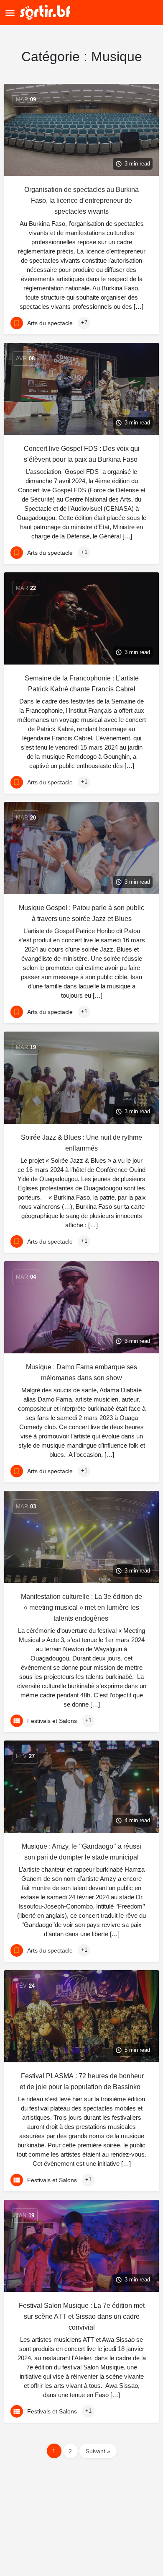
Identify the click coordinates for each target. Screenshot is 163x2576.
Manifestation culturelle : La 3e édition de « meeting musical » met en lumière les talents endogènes (81, 1607)
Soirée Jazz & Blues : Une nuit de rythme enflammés (81, 1143)
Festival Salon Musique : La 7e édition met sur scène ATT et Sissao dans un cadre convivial (82, 2316)
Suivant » (98, 2451)
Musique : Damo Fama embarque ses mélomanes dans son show (81, 1372)
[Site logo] (46, 13)
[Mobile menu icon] (10, 13)
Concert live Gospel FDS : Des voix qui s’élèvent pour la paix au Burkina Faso (82, 454)
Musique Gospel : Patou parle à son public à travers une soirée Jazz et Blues (81, 913)
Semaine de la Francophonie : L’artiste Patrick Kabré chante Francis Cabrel (82, 684)
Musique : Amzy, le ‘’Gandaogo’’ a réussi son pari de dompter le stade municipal (81, 1852)
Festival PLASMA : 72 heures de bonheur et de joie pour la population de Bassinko (81, 2081)
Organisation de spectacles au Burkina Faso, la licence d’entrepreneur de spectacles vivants (81, 200)
